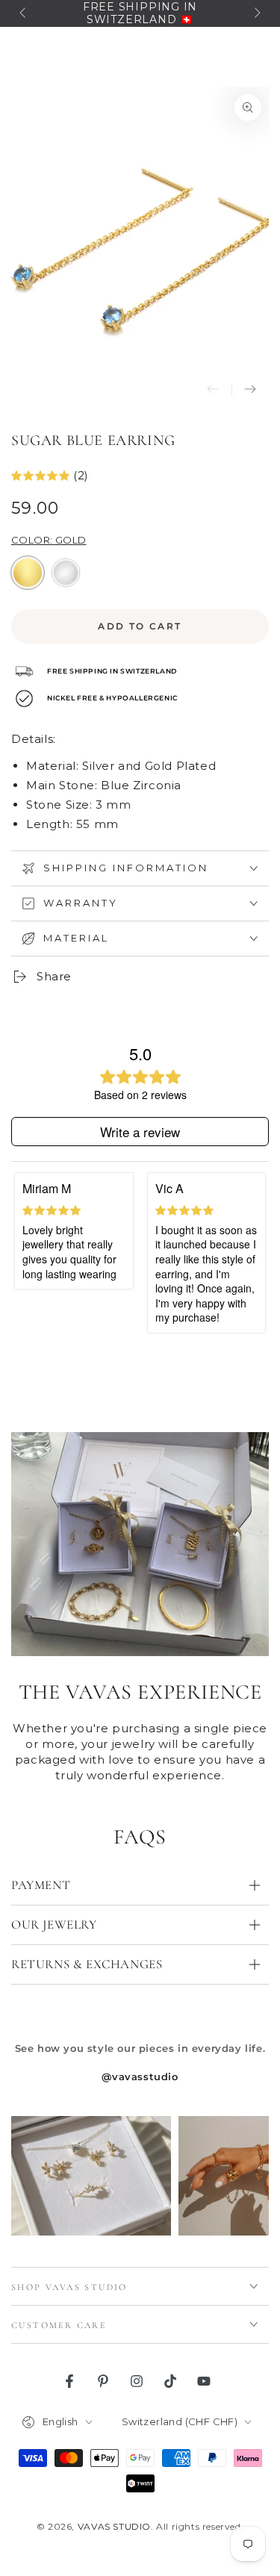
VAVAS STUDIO (114, 2526)
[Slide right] (256, 13)
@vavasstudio (140, 2076)
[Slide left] (24, 13)
